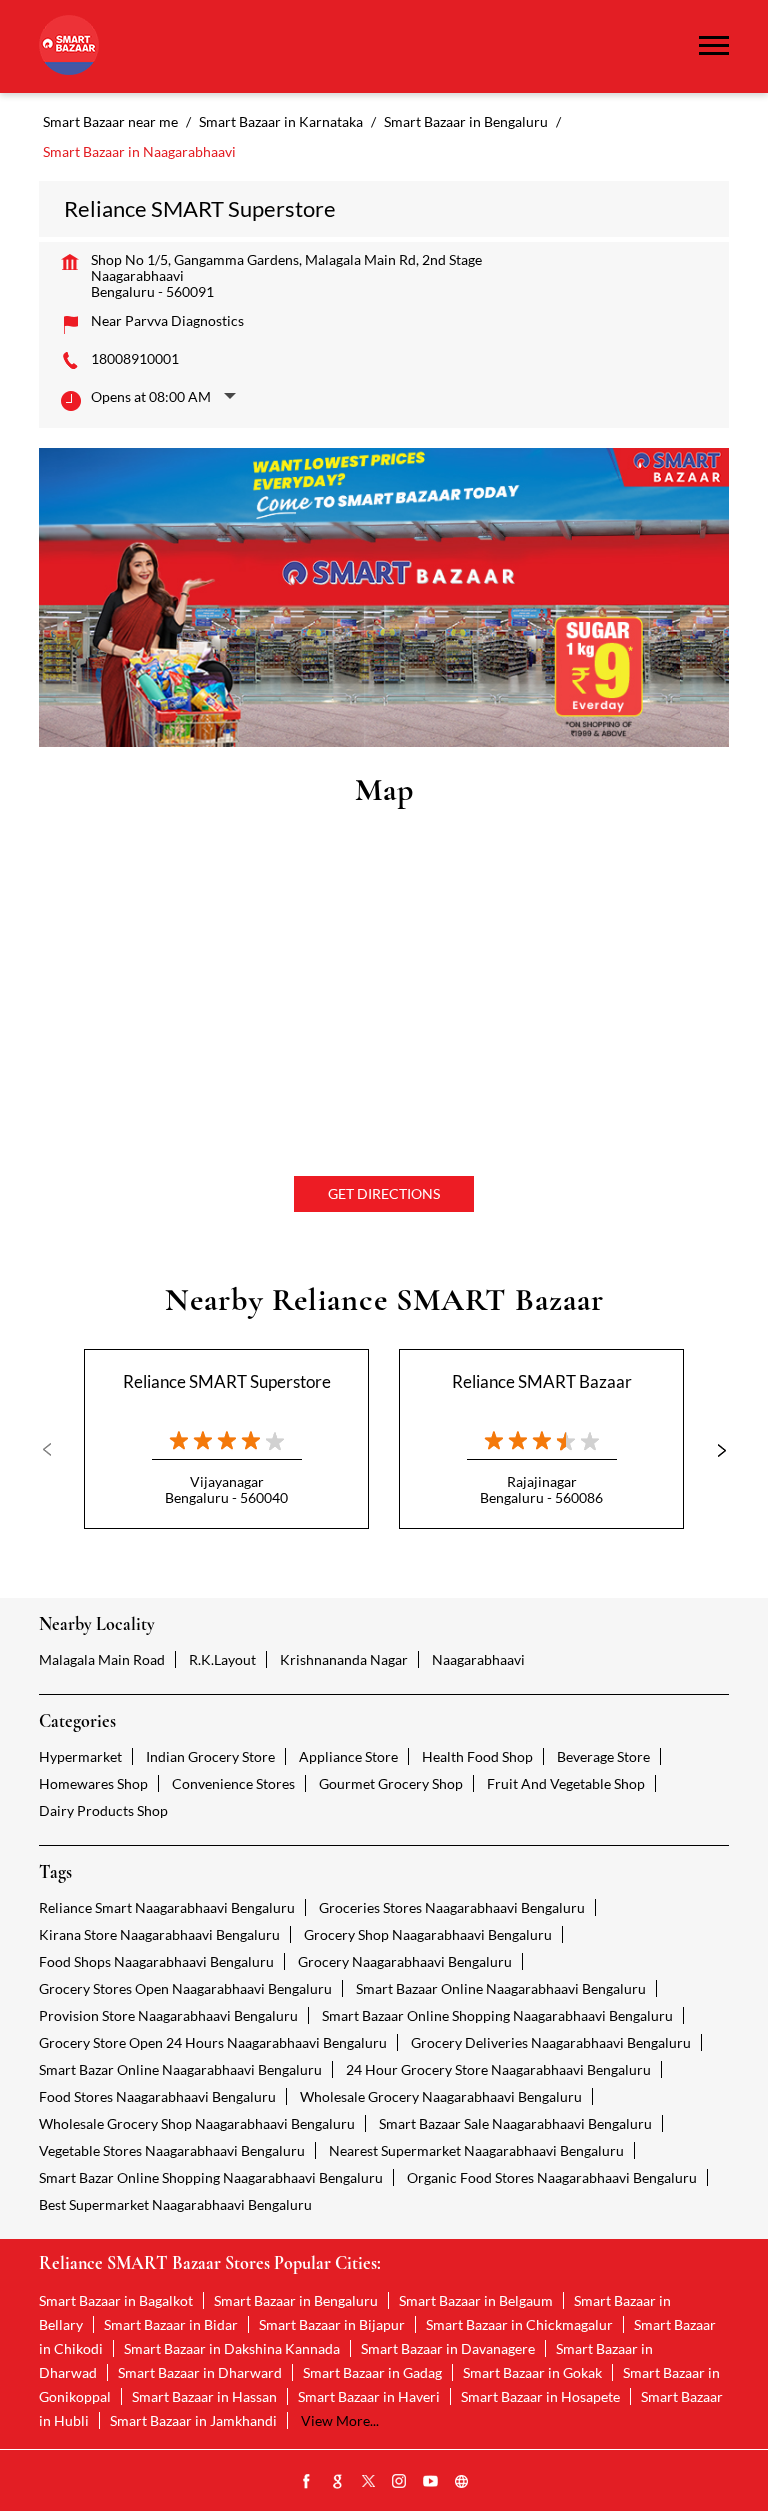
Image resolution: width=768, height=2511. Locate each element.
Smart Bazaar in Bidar (171, 2324)
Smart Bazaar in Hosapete (540, 2396)
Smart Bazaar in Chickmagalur (519, 2324)
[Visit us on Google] (338, 2482)
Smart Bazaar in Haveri (369, 2396)
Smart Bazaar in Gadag (372, 2372)
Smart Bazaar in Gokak (532, 2372)
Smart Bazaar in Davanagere (448, 2348)
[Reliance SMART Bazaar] (69, 46)
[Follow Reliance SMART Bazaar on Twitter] (369, 2482)
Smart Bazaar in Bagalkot (116, 2300)
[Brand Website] (462, 2482)
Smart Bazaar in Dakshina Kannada (232, 2348)
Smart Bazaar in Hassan (204, 2396)
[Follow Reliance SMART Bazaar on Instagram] (400, 2482)
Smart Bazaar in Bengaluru (296, 2300)
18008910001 (135, 358)
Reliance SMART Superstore (227, 1381)
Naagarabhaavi (478, 1659)
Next (713, 1450)
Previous (55, 1450)
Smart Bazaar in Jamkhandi (193, 2420)
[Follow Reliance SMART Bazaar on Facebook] (307, 2482)
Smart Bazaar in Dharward (200, 2372)
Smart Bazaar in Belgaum (476, 2300)
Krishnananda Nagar (344, 1659)
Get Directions (384, 1193)
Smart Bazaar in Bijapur (332, 2324)
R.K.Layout (222, 1659)
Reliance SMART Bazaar (542, 1381)
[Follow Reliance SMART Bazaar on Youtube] (431, 2482)
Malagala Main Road (102, 1659)
